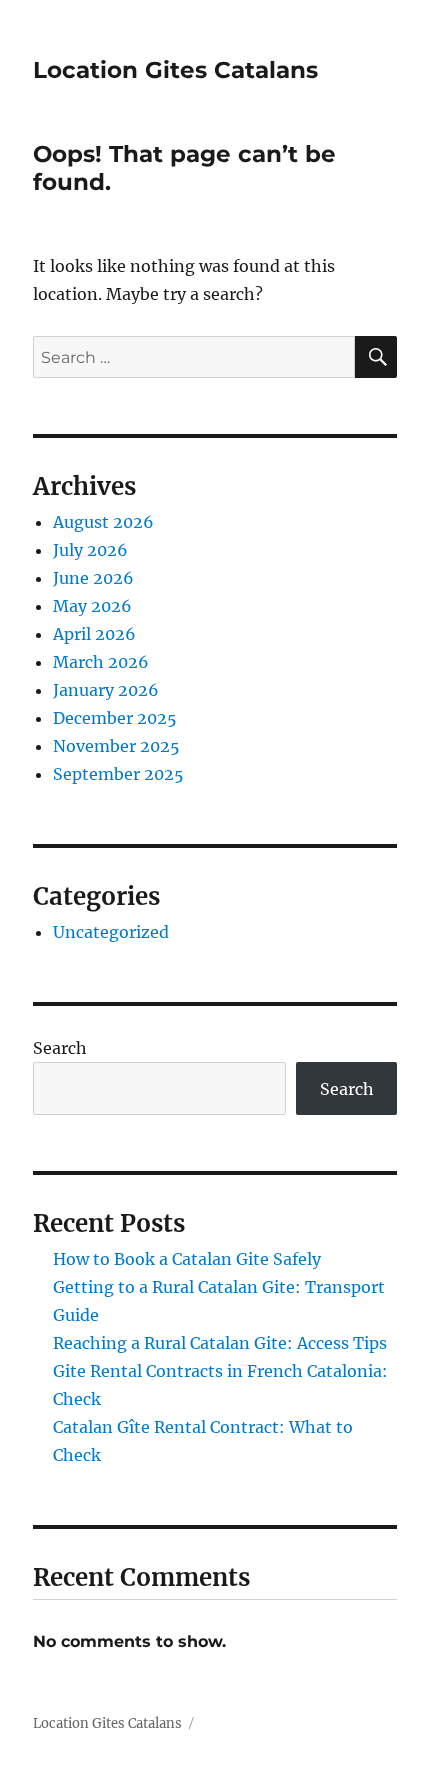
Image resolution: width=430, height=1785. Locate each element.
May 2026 (92, 606)
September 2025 (118, 774)
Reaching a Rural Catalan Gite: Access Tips (220, 1343)
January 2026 (106, 690)
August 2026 (103, 522)
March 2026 (101, 662)
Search (60, 1048)
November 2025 (116, 746)
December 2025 (115, 718)
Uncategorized (111, 932)
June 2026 (93, 578)
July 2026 (90, 550)
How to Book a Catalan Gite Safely (187, 1259)
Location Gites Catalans (175, 70)
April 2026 (94, 634)
